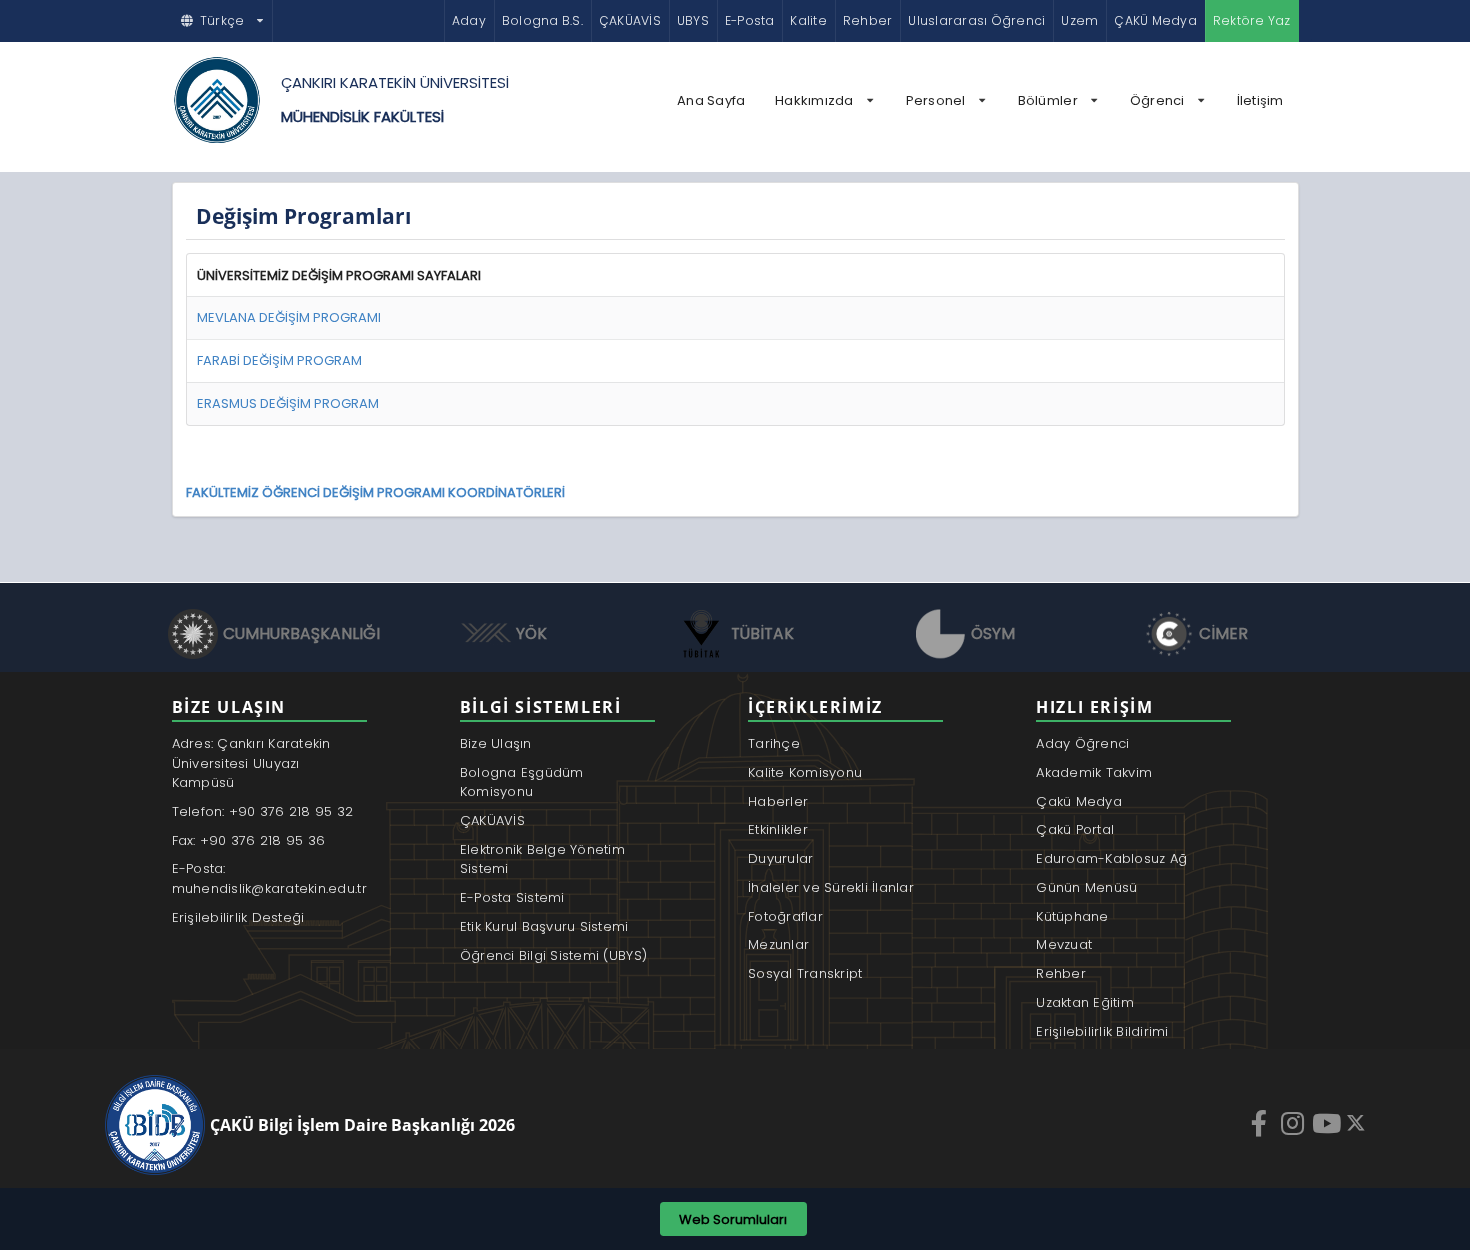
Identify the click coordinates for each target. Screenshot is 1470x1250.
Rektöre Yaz (1252, 20)
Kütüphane (1072, 916)
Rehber (867, 20)
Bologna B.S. (542, 20)
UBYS (693, 20)
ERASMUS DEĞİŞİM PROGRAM (288, 403)
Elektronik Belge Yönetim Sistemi (542, 859)
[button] (223, 21)
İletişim (1260, 100)
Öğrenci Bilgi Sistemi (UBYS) (553, 955)
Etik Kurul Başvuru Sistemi (544, 926)
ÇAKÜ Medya (1155, 20)
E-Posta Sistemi (512, 897)
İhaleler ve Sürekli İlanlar (831, 887)
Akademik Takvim (1094, 772)
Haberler (778, 801)
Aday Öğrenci (1082, 743)
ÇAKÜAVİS (630, 20)
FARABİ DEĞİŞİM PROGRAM (279, 360)
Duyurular (780, 858)
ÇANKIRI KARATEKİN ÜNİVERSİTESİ (395, 82)
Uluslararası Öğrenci (976, 20)
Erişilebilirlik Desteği (238, 917)
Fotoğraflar (785, 916)
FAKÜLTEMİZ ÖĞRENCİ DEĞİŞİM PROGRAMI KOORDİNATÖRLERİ (375, 492)
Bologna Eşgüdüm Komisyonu (522, 782)
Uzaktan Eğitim (1085, 1002)
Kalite (808, 20)
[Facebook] (1261, 1123)
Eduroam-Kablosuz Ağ (1111, 858)
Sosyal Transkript (805, 973)
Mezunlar (778, 944)
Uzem (1079, 20)
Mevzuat (1064, 944)
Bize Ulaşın (496, 743)
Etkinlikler (778, 829)
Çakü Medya (1079, 801)
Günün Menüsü (1086, 887)
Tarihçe (774, 743)
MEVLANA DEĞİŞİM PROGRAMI (289, 317)
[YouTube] (1329, 1123)
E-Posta (750, 20)
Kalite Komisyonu (805, 772)
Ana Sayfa (711, 100)
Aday (469, 20)
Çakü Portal (1075, 829)
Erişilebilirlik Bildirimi (1102, 1031)
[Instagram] (1295, 1123)
